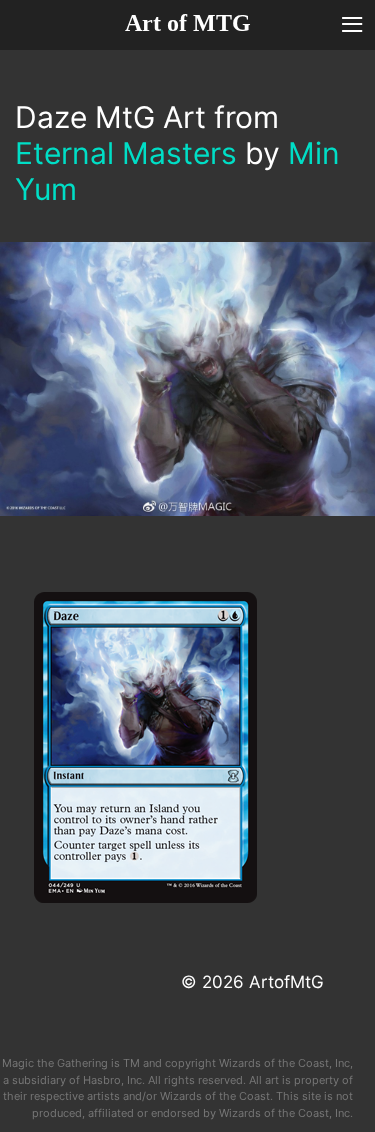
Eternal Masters (126, 153)
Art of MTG (188, 23)
